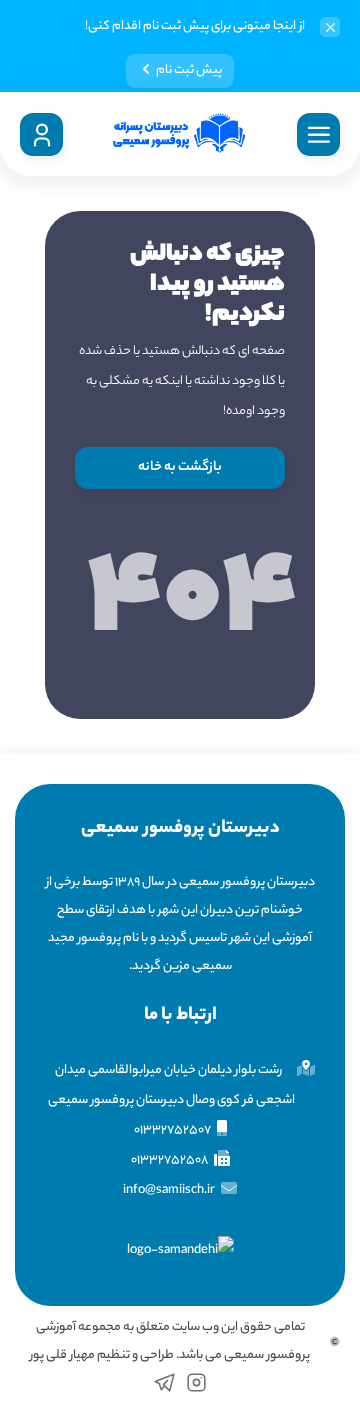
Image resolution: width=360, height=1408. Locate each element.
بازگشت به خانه (180, 467)
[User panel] (41, 134)
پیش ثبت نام (189, 70)
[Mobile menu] (318, 134)
